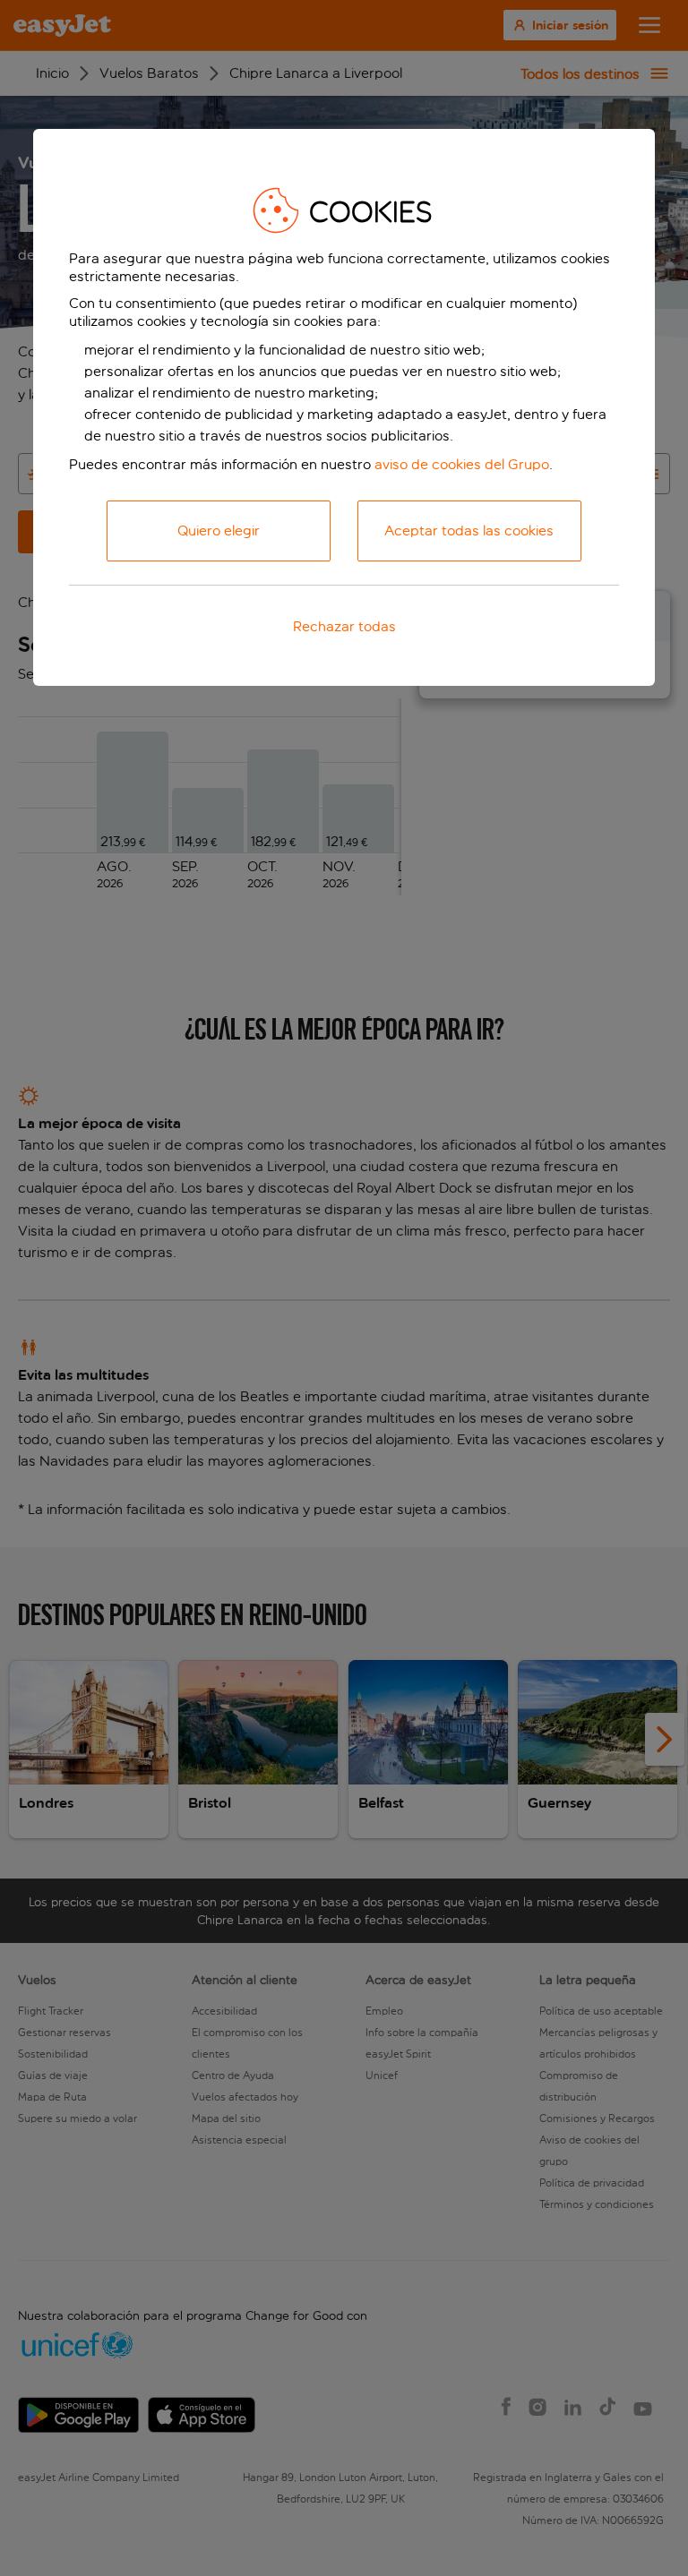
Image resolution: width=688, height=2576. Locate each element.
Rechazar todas (344, 626)
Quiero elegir (219, 531)
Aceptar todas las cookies (469, 531)
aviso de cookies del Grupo (462, 464)
